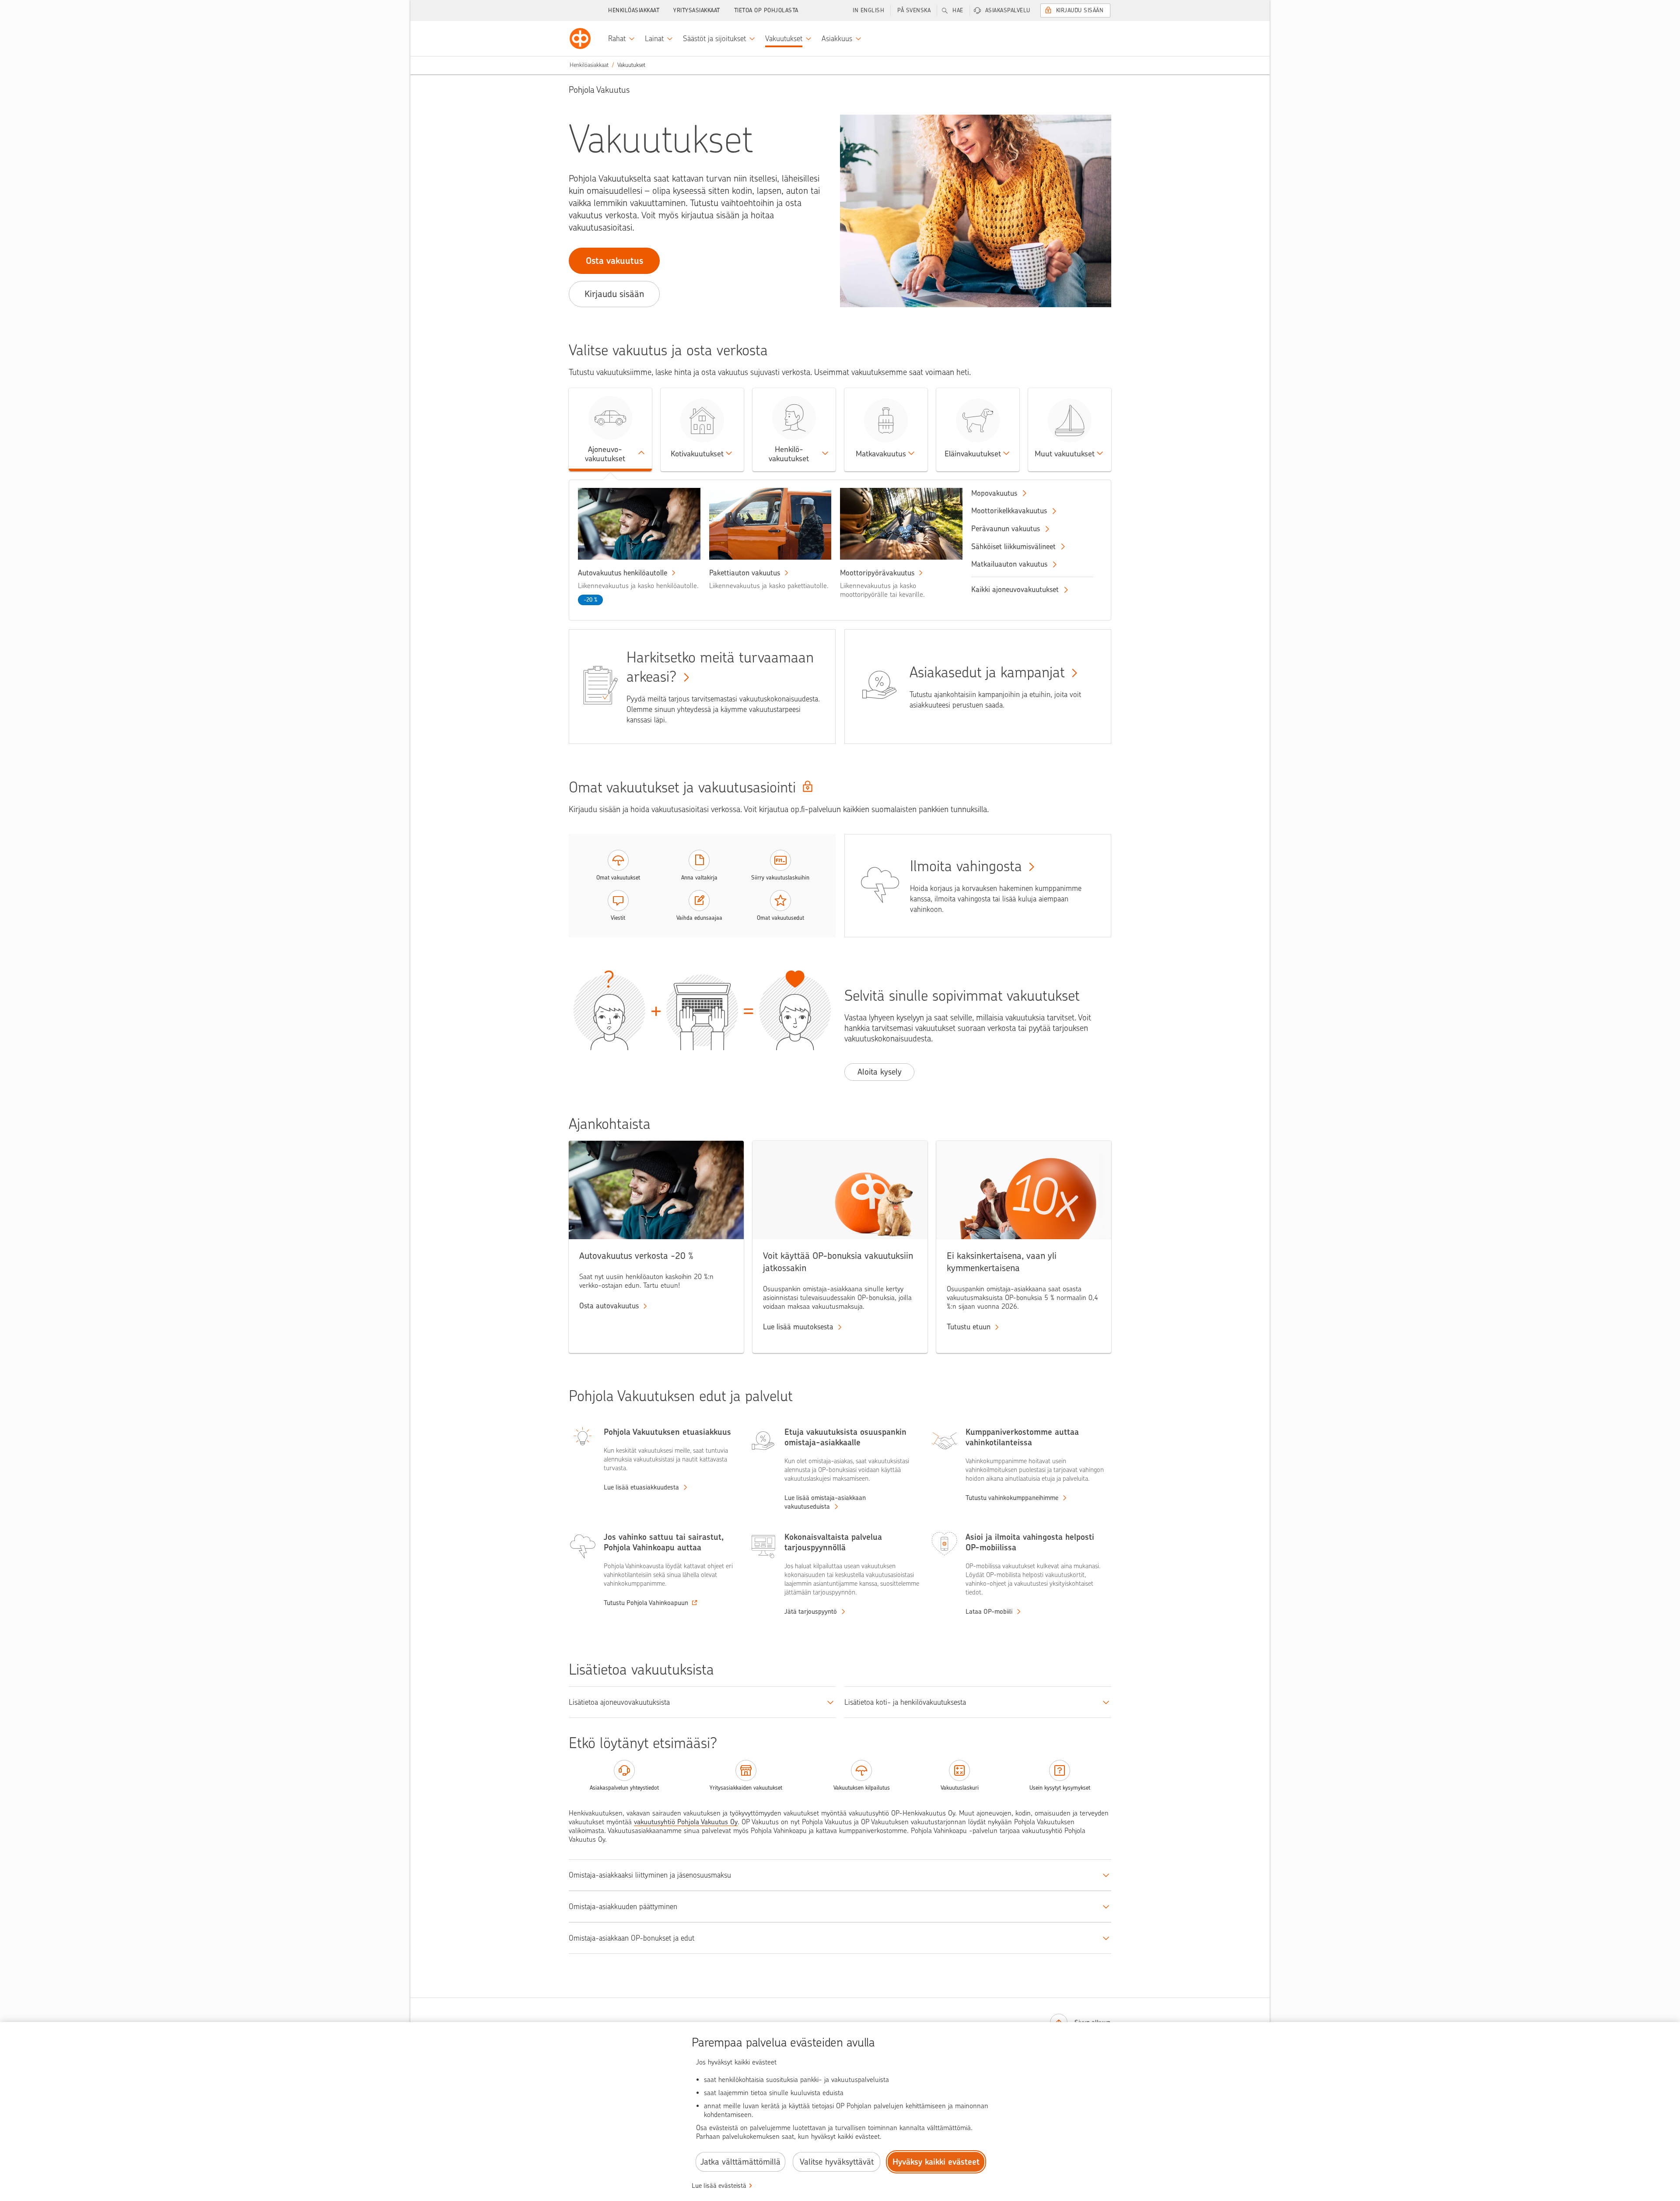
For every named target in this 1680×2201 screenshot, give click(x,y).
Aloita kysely (880, 1072)
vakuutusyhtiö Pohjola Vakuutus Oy (686, 1822)
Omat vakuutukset (618, 878)
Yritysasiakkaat (697, 10)
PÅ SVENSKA (914, 10)
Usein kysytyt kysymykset (1060, 1788)
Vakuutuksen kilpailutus (862, 1788)
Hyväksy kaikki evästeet (936, 2162)
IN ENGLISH (868, 10)
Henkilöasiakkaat (634, 10)
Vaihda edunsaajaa (699, 918)
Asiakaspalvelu (1008, 10)
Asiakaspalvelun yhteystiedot (624, 1788)
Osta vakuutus (614, 261)
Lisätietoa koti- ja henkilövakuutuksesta (905, 1702)
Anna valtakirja (699, 878)
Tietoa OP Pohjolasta (766, 10)
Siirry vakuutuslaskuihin (780, 878)
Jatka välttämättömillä (740, 2162)
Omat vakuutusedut (780, 918)
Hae (958, 10)
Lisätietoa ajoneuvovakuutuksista (619, 1702)
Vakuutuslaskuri (960, 1788)
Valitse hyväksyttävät (837, 2162)
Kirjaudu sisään (1080, 10)
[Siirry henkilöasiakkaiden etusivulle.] (580, 39)
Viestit (618, 918)
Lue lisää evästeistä (719, 2186)
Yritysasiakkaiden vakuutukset (746, 1788)
